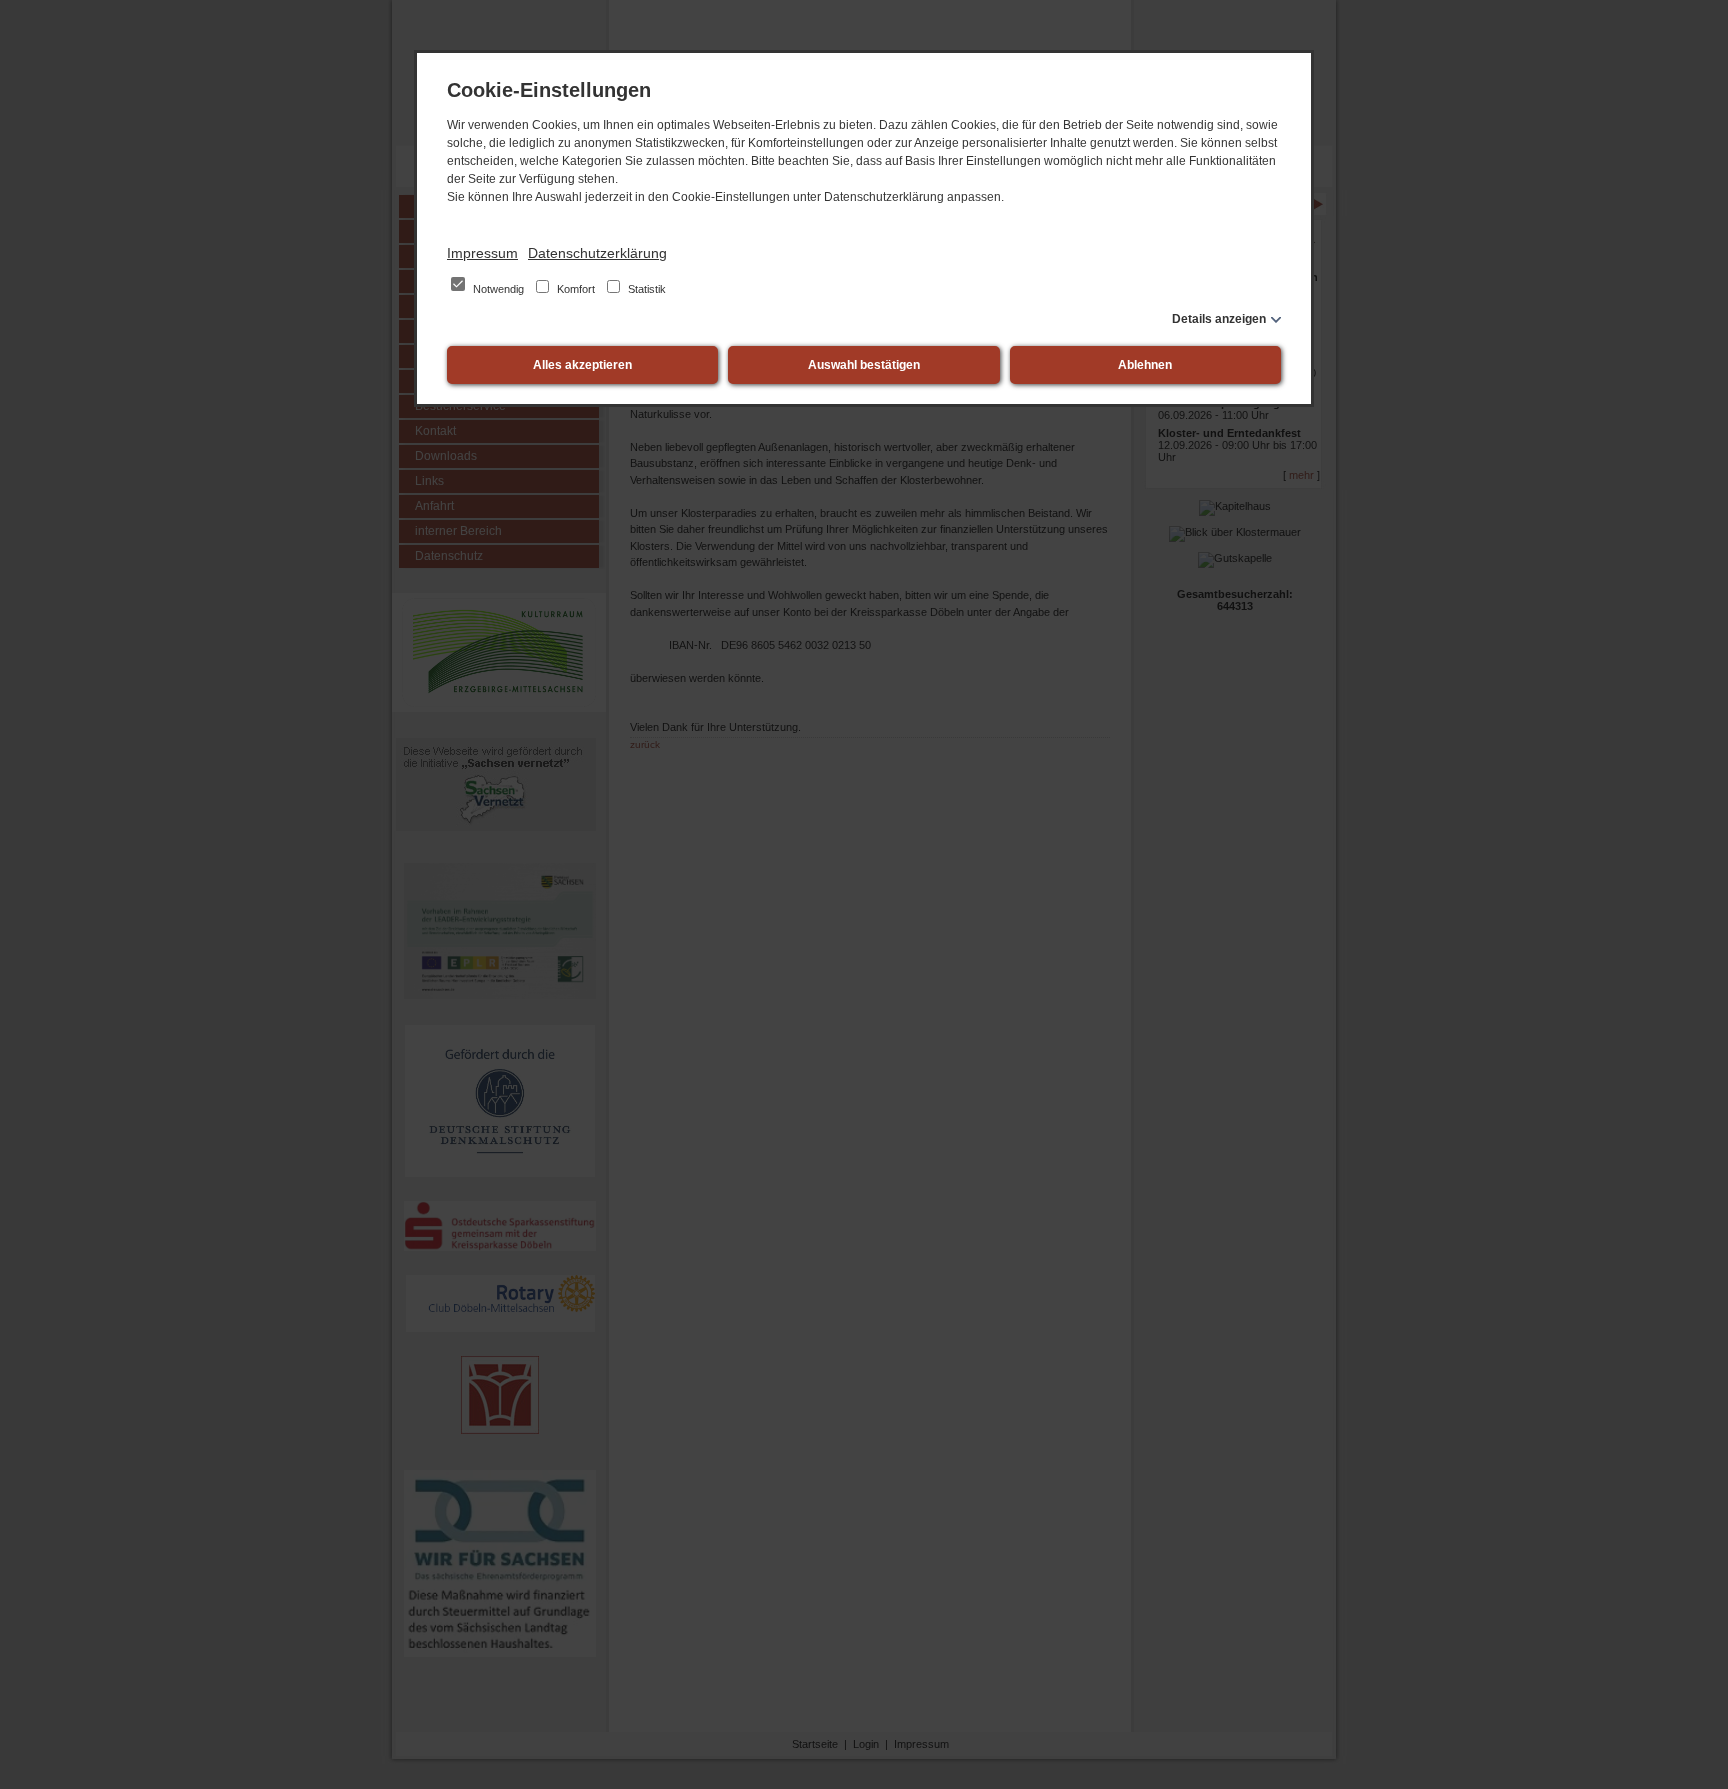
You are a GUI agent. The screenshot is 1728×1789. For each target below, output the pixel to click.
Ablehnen (1145, 365)
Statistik (645, 289)
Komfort (576, 289)
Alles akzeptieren (582, 365)
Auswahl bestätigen (864, 365)
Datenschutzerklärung (597, 253)
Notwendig (498, 289)
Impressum (482, 253)
